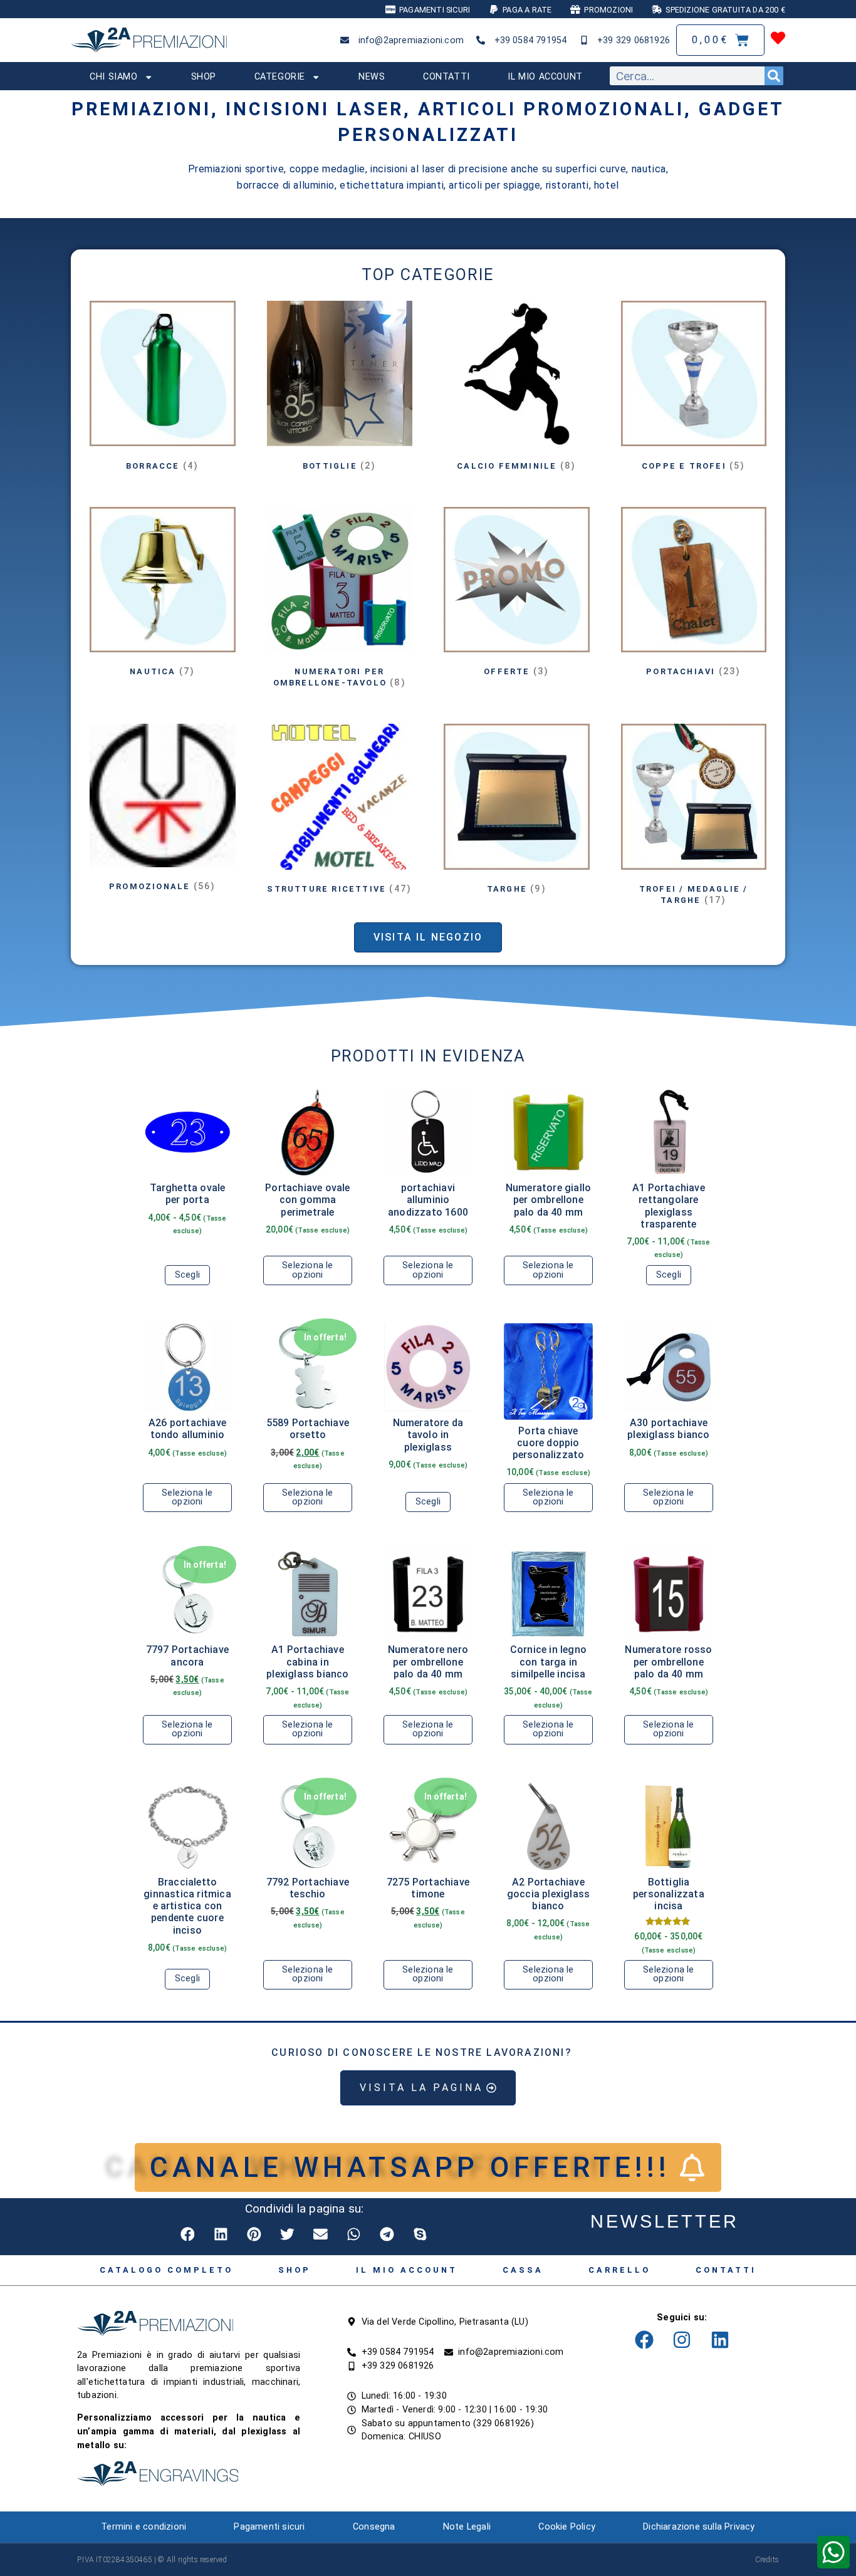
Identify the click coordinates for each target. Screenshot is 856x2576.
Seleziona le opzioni (307, 1270)
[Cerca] (774, 76)
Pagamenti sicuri (269, 2527)
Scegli (187, 1275)
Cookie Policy (567, 2527)
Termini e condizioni (144, 2527)
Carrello (619, 2270)
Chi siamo (113, 77)
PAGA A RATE (527, 10)
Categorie (280, 77)
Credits (767, 2560)
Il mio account (545, 77)
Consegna (374, 2527)
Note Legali (467, 2527)
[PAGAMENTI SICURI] (390, 9)
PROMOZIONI (608, 10)
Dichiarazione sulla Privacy (699, 2527)
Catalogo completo (166, 2270)
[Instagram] (682, 2340)
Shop (204, 77)
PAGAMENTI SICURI (435, 10)
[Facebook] (644, 2340)
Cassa (523, 2270)
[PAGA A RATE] (494, 9)
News (372, 77)
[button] (188, 2234)
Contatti (446, 77)
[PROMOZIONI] (575, 9)
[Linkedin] (720, 2340)
